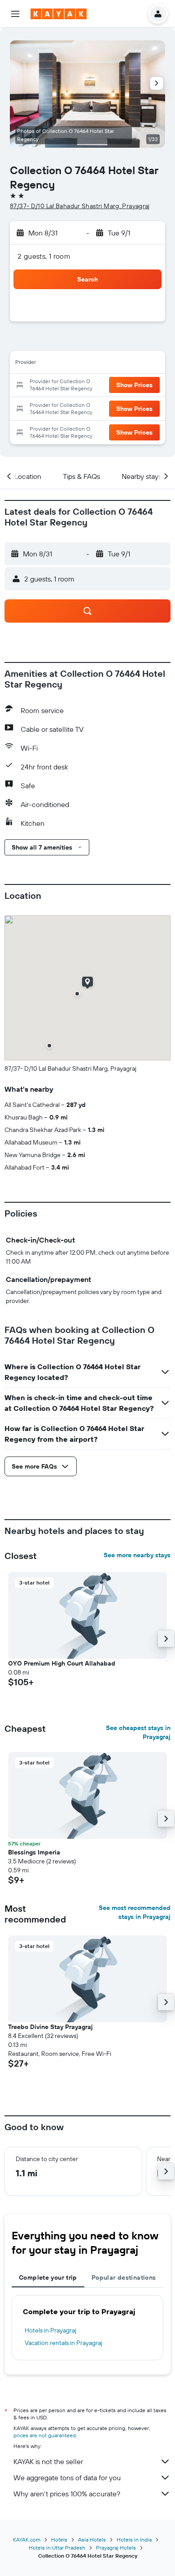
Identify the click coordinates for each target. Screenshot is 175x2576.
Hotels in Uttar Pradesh (57, 2548)
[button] (15, 14)
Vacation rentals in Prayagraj (63, 2343)
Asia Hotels (92, 2540)
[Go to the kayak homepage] (59, 14)
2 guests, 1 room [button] (44, 256)
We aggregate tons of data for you (67, 2478)
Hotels (59, 2540)
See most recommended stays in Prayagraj (135, 1912)
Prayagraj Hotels (116, 2548)
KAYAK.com (27, 2540)
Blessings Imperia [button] (34, 1852)
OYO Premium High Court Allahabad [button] (62, 1663)
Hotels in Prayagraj (50, 2330)
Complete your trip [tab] (48, 2277)
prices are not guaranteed (45, 2435)
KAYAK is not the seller (48, 2461)
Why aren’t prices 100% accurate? (67, 2494)
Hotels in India (134, 2540)
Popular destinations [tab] (124, 2277)
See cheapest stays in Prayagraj (138, 1732)
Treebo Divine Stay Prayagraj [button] (50, 2027)
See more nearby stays (137, 1555)
